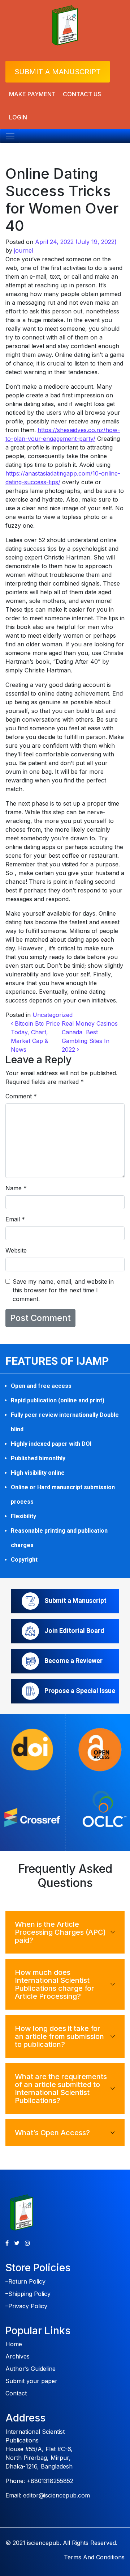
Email (15, 1219)
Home (14, 2344)
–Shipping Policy (28, 2294)
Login (18, 117)
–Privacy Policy (26, 2306)
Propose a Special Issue (80, 1691)
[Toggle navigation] (10, 136)
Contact (16, 2393)
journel (24, 250)
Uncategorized (53, 1015)
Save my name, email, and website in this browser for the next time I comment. (63, 1290)
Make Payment (32, 94)
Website (16, 1250)
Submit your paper (31, 2381)
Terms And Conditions (94, 2557)
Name (16, 1188)
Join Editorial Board (74, 1631)
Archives (18, 2356)
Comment (21, 1096)
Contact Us (82, 94)
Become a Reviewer (73, 1661)
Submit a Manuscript (58, 72)
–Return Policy (25, 2281)
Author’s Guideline (31, 2369)
